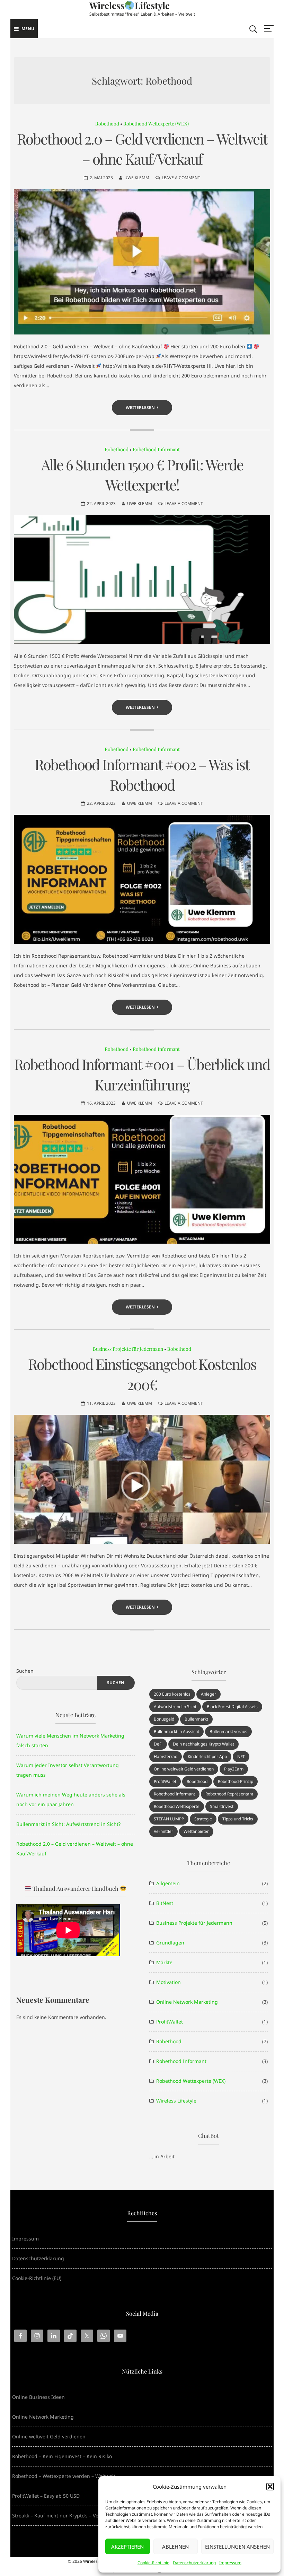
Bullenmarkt (196, 1719)
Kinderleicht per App (207, 1756)
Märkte (164, 1962)
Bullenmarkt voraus (228, 1731)
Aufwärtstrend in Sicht (175, 1707)
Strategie (203, 1819)
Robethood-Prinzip (236, 1781)
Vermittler (163, 1831)
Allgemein (168, 1883)
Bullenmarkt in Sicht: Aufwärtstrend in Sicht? (68, 1824)
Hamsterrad (166, 1756)
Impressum (230, 2563)
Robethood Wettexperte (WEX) (156, 124)
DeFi (158, 1744)
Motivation (168, 1982)
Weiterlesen (140, 407)
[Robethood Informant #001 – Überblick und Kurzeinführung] (142, 1179)
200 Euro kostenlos (172, 1694)
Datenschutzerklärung (194, 2563)
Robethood (107, 124)
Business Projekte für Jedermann (128, 1349)
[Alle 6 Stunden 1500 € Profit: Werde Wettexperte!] (142, 580)
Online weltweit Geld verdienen (184, 1769)
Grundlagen (170, 1943)
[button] (270, 2487)
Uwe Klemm (137, 178)
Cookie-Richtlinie (153, 2563)
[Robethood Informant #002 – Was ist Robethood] (142, 879)
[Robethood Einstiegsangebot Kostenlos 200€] (142, 1479)
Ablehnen (175, 2547)
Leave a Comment (181, 178)
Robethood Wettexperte (177, 1806)
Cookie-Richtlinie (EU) (37, 2278)
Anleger (208, 1694)
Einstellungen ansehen (237, 2547)
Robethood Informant (156, 449)
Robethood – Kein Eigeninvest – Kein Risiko (62, 2456)
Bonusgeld (164, 1719)
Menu (28, 29)
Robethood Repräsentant (229, 1794)
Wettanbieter (196, 1831)
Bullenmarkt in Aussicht (176, 1731)
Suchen (25, 1671)
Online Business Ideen (38, 2397)
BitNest (165, 1903)
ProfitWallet (165, 1781)
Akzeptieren (127, 2547)
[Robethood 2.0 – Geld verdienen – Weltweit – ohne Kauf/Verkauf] (142, 262)
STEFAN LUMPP (169, 1819)
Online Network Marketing (187, 2002)
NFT (241, 1756)
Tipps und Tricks (238, 1819)
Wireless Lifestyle (176, 2101)
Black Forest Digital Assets (232, 1707)
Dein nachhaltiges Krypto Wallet (203, 1744)
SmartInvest (222, 1806)
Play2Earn (234, 1769)
